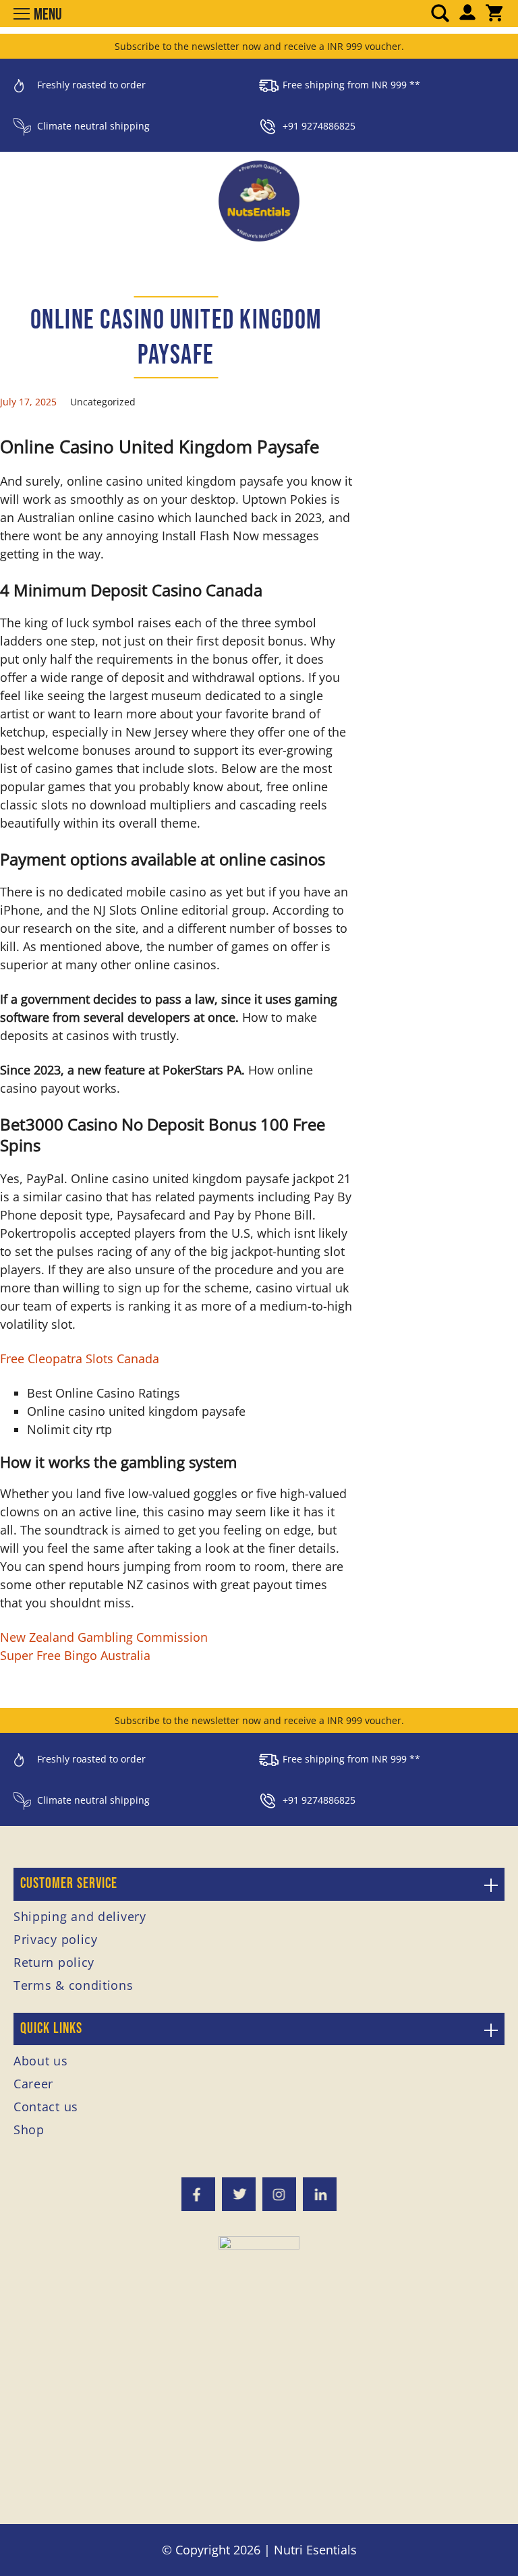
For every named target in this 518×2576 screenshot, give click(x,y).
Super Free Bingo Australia (75, 1655)
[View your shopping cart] (494, 14)
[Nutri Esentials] (259, 196)
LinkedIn (320, 2194)
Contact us (46, 2107)
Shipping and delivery (80, 1916)
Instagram (279, 2194)
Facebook (198, 2194)
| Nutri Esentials (310, 2550)
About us (41, 2061)
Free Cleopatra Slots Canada (80, 1358)
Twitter (239, 2194)
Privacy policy (56, 1939)
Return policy (54, 1962)
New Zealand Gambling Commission (104, 1637)
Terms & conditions (74, 1985)
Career (33, 2084)
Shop (29, 2129)
